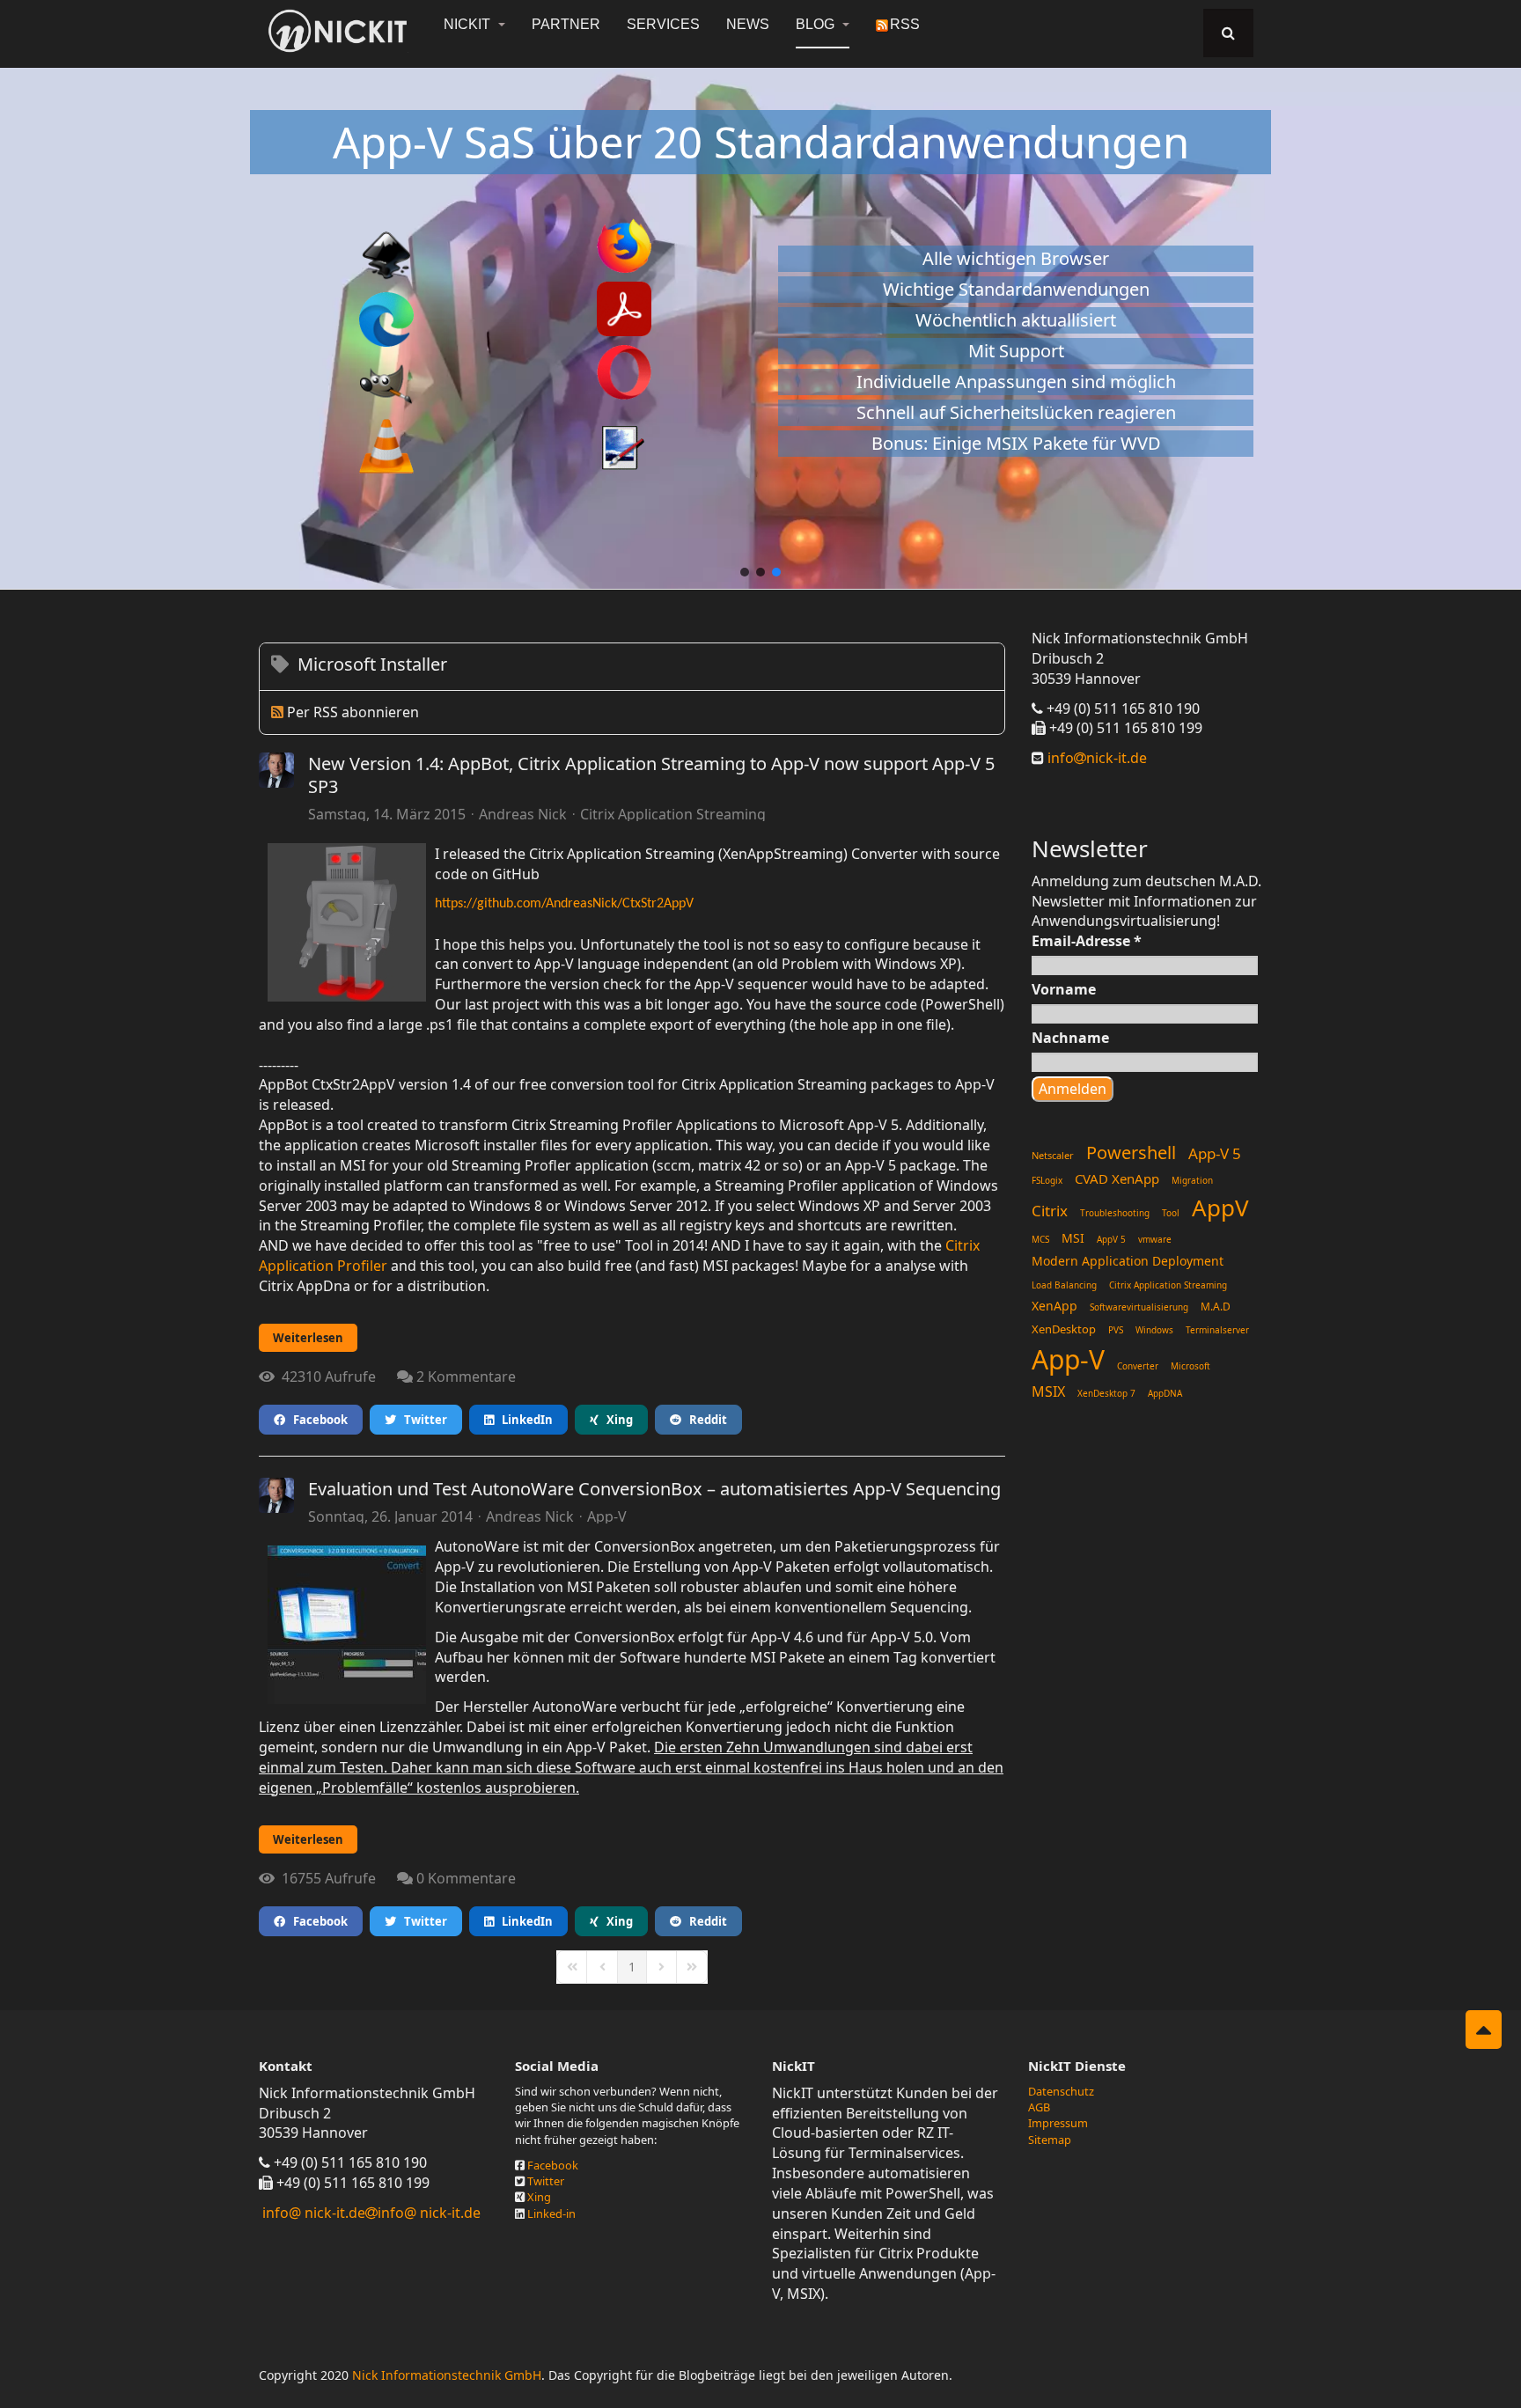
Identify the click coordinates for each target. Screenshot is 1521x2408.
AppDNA (1165, 1393)
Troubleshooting (1115, 1213)
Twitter (422, 1420)
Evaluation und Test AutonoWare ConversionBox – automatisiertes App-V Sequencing (654, 1489)
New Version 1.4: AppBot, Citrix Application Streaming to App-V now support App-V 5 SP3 (651, 775)
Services (663, 24)
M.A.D (1216, 1307)
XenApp (1054, 1306)
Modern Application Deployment (1128, 1261)
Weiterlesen (308, 1338)
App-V (607, 1516)
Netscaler (1053, 1155)
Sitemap (1050, 2140)
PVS (1116, 1330)
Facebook (316, 1420)
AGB (1039, 2107)
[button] (745, 572)
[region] (760, 319)
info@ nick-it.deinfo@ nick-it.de (371, 2213)
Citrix (1050, 1211)
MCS (1040, 1239)
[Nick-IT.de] (338, 31)
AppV (1220, 1208)
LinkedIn (523, 1420)
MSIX (1048, 1391)
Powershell (1131, 1153)
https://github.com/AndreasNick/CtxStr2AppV (564, 904)
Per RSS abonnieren (353, 712)
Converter (1138, 1366)
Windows (1154, 1330)
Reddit (704, 1420)
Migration (1192, 1180)
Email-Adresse (1087, 941)
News (748, 24)
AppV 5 (1111, 1239)
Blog (817, 24)
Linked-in (551, 2213)
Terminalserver (1217, 1330)
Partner (566, 24)
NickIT (469, 24)
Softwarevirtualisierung (1139, 1307)
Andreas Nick (523, 814)
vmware (1155, 1239)
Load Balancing (1064, 1285)
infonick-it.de (1095, 758)
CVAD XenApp (1117, 1178)
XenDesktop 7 (1106, 1393)
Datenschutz (1061, 2091)
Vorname (1064, 989)
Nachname (1070, 1038)
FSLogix (1047, 1180)
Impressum (1058, 2123)
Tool (1171, 1213)
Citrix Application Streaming (673, 814)
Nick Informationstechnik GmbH (447, 2375)
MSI (1073, 1238)
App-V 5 (1215, 1153)
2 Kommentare (466, 1377)
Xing (616, 1420)
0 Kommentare (466, 1878)
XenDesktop (1064, 1329)
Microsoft (1190, 1366)
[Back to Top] (1484, 2030)
